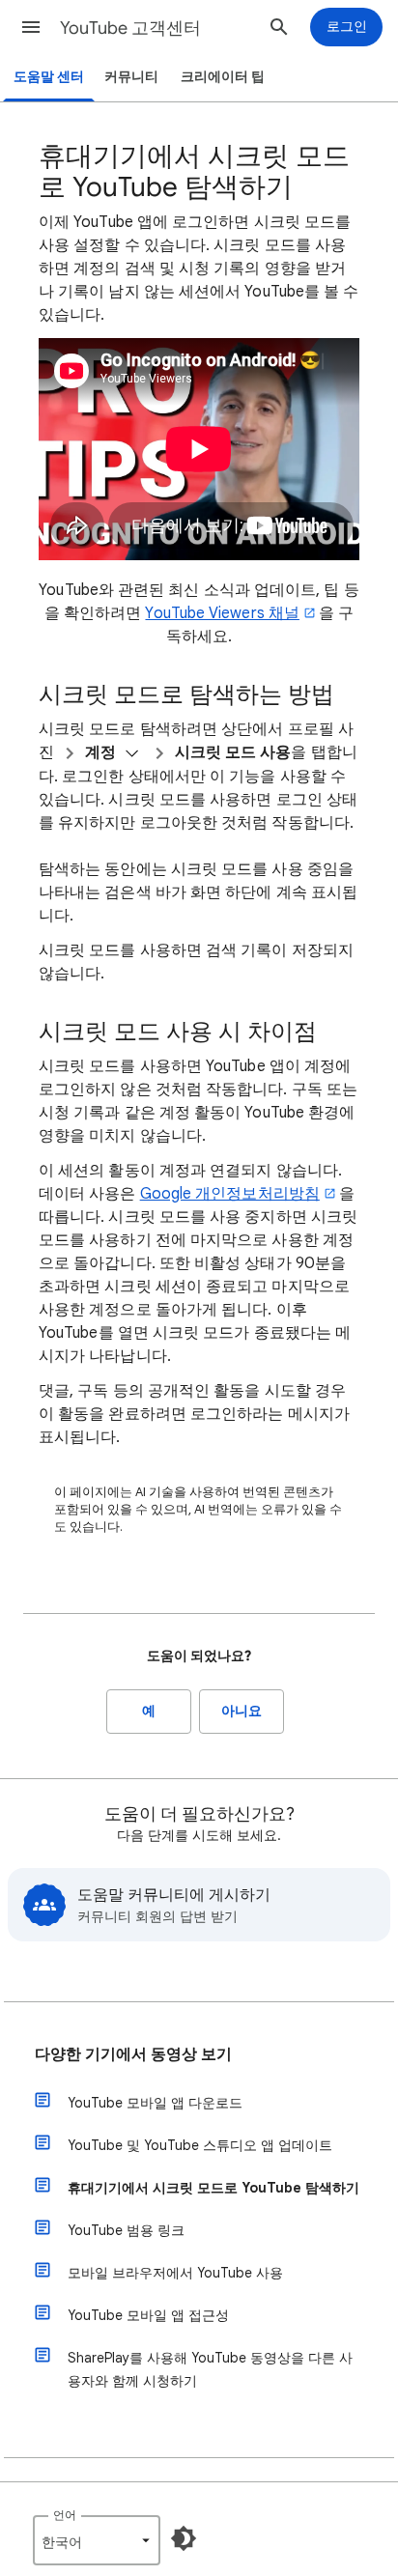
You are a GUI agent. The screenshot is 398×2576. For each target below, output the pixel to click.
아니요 (242, 1711)
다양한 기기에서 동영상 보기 (133, 2054)
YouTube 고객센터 (130, 28)
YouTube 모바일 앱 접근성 (148, 2315)
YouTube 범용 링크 (126, 2230)
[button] (31, 27)
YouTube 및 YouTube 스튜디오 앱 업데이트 (200, 2145)
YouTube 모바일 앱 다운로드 (155, 2103)
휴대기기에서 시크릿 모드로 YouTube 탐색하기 (213, 2188)
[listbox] (97, 2540)
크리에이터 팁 (223, 77)
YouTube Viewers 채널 (222, 613)
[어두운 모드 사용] (184, 2538)
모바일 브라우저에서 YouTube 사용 (175, 2273)
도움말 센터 (49, 77)
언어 (65, 2515)
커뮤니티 (131, 77)
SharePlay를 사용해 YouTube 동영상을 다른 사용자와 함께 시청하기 (210, 2369)
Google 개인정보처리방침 (230, 1194)
